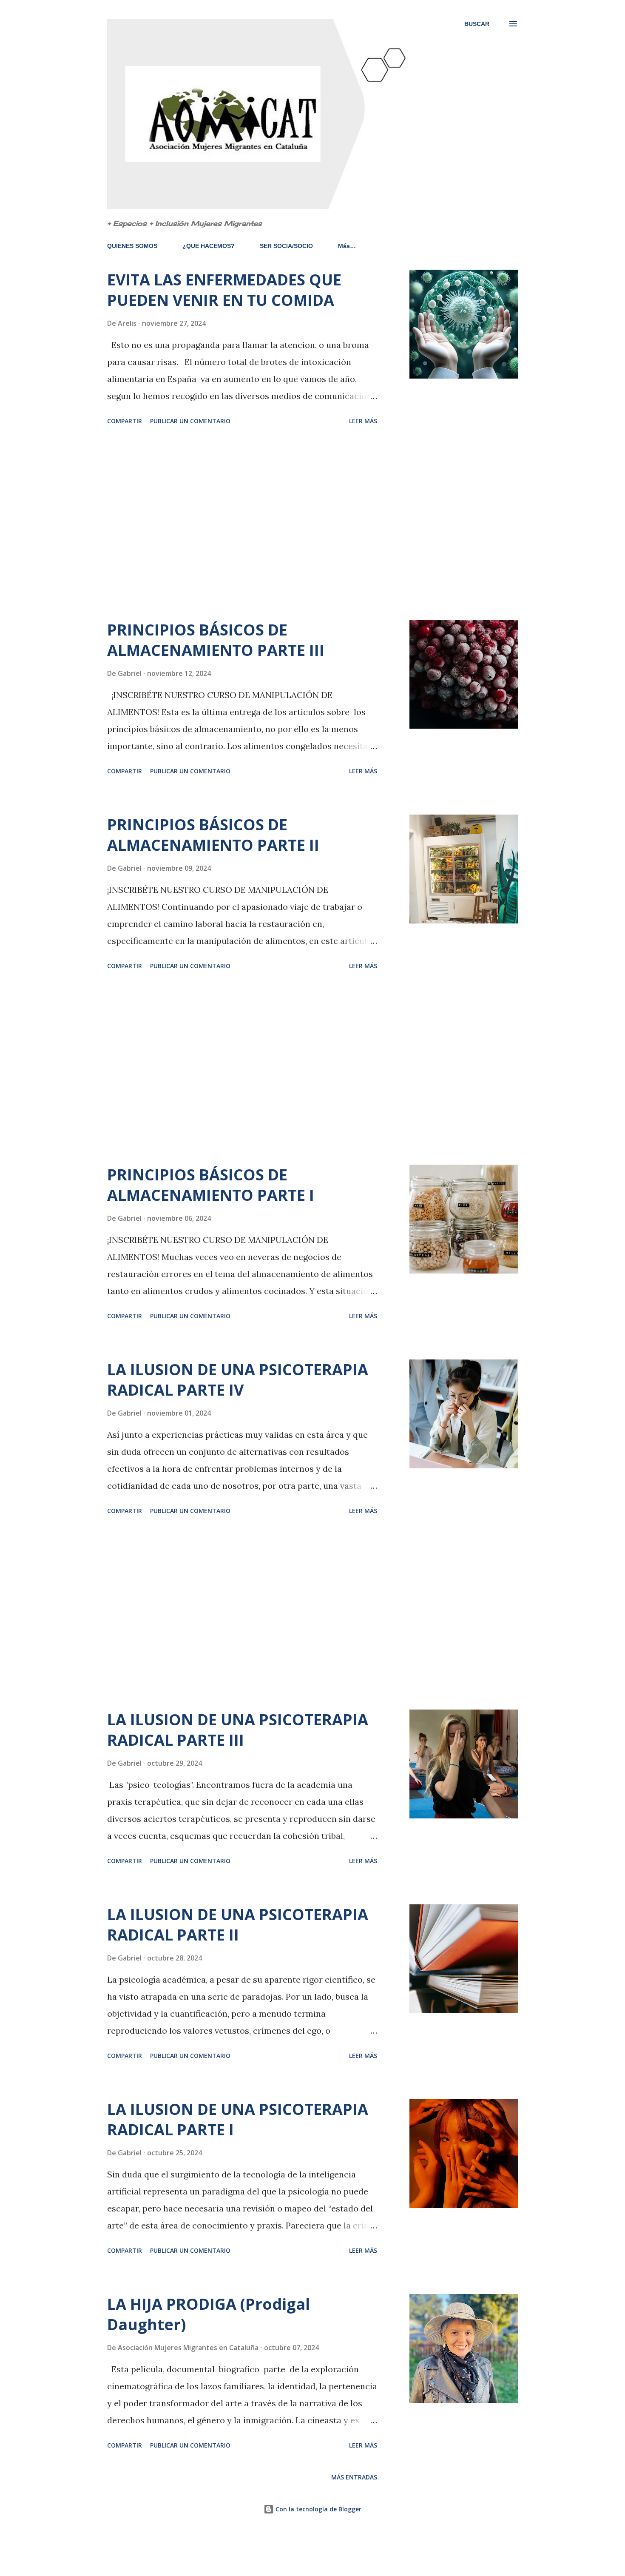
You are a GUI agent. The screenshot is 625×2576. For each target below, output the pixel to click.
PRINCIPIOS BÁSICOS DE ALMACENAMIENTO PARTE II (213, 835)
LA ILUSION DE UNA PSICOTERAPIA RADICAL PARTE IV (238, 1380)
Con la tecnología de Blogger (318, 2509)
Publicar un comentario (190, 421)
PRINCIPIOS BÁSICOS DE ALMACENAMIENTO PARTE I (211, 1185)
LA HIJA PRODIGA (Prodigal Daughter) (209, 2314)
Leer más (363, 421)
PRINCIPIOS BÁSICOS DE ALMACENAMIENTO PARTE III (216, 640)
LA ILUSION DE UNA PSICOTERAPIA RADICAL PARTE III (238, 1730)
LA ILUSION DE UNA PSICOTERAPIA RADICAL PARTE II (238, 1925)
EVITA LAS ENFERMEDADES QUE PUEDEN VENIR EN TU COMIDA (224, 290)
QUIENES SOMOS (132, 246)
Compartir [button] (125, 421)
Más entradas (354, 2477)
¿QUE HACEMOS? (209, 246)
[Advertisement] (242, 524)
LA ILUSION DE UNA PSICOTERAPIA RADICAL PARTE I (238, 2119)
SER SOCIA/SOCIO (286, 246)
